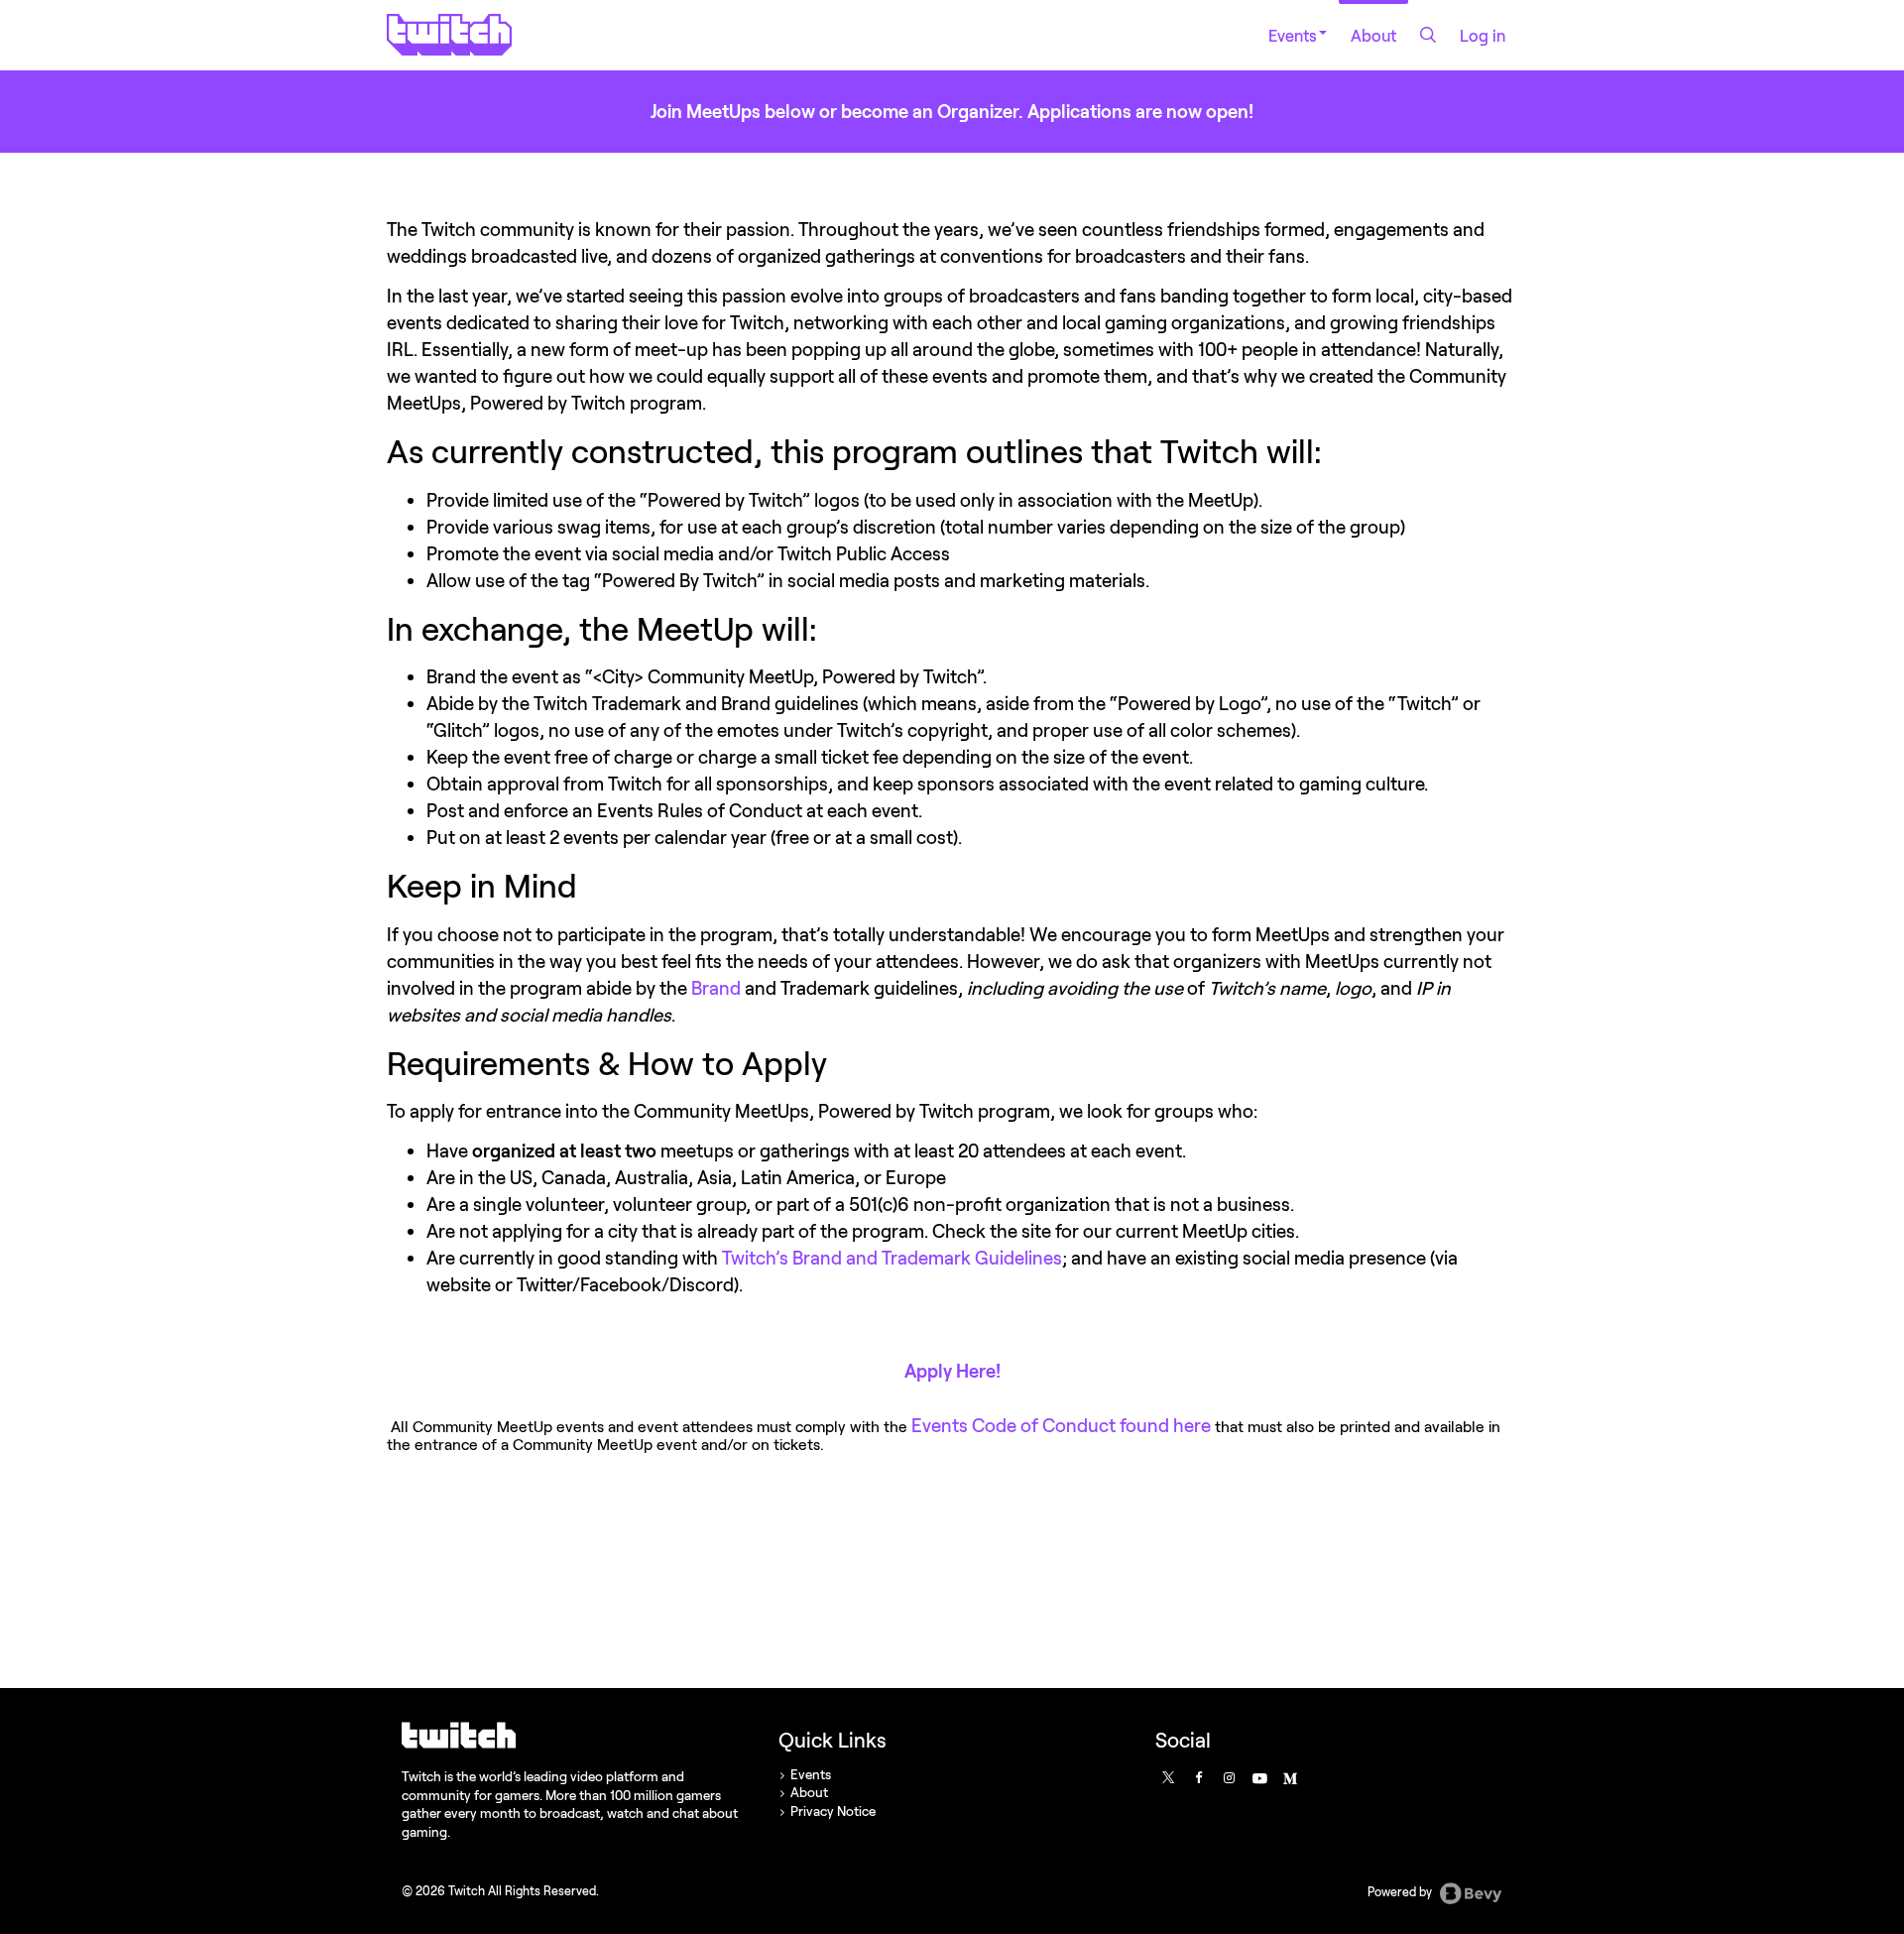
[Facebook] (1198, 1777)
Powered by (1401, 1893)
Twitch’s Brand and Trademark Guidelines (892, 1258)
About (1373, 35)
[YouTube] (1258, 1777)
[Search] (1428, 35)
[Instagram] (1229, 1777)
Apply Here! (952, 1371)
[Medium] (1289, 1777)
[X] (1167, 1777)
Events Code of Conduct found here (1061, 1425)
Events (1293, 35)
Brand (716, 988)
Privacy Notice (833, 1811)
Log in (1483, 35)
